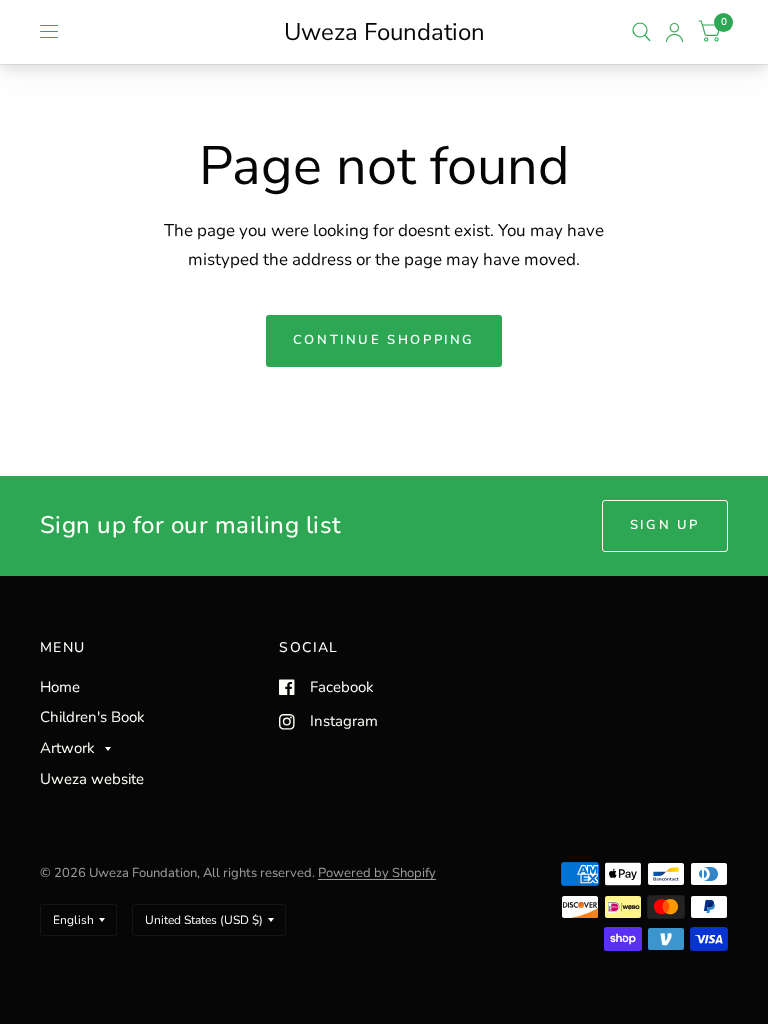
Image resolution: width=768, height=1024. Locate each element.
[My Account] (674, 32)
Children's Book (92, 717)
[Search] (641, 32)
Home (60, 687)
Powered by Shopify (377, 873)
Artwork (67, 748)
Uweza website (92, 779)
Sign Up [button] (665, 525)
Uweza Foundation (384, 32)
